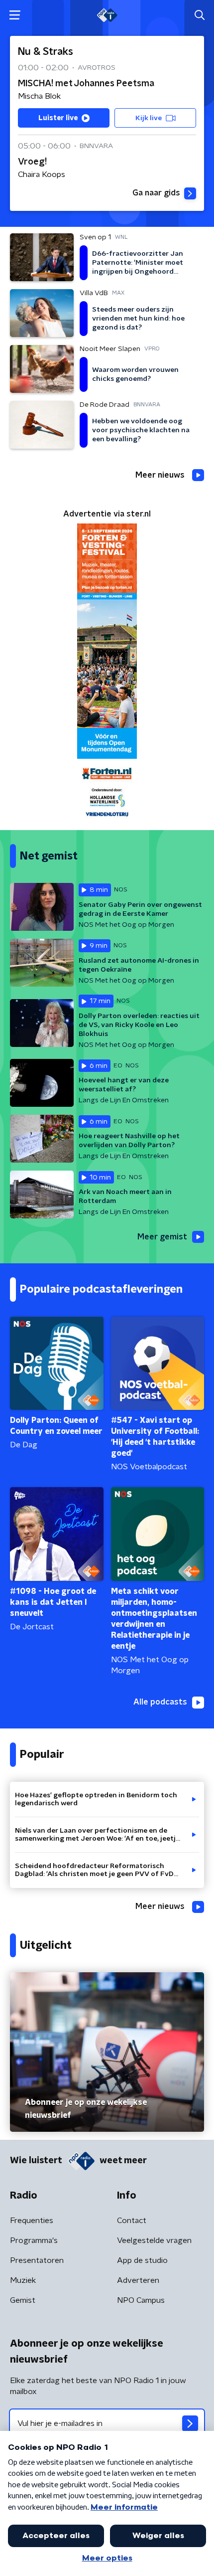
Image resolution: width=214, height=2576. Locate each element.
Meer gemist (162, 1237)
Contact (132, 2221)
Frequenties (32, 2221)
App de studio (142, 2260)
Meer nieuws (160, 475)
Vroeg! (32, 162)
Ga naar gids (156, 193)
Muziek (23, 2280)
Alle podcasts (160, 1702)
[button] (15, 15)
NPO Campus (141, 2300)
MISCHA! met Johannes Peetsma (86, 84)
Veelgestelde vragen (154, 2240)
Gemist (23, 2300)
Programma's (34, 2240)
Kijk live (149, 118)
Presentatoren (37, 2260)
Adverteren (138, 2280)
